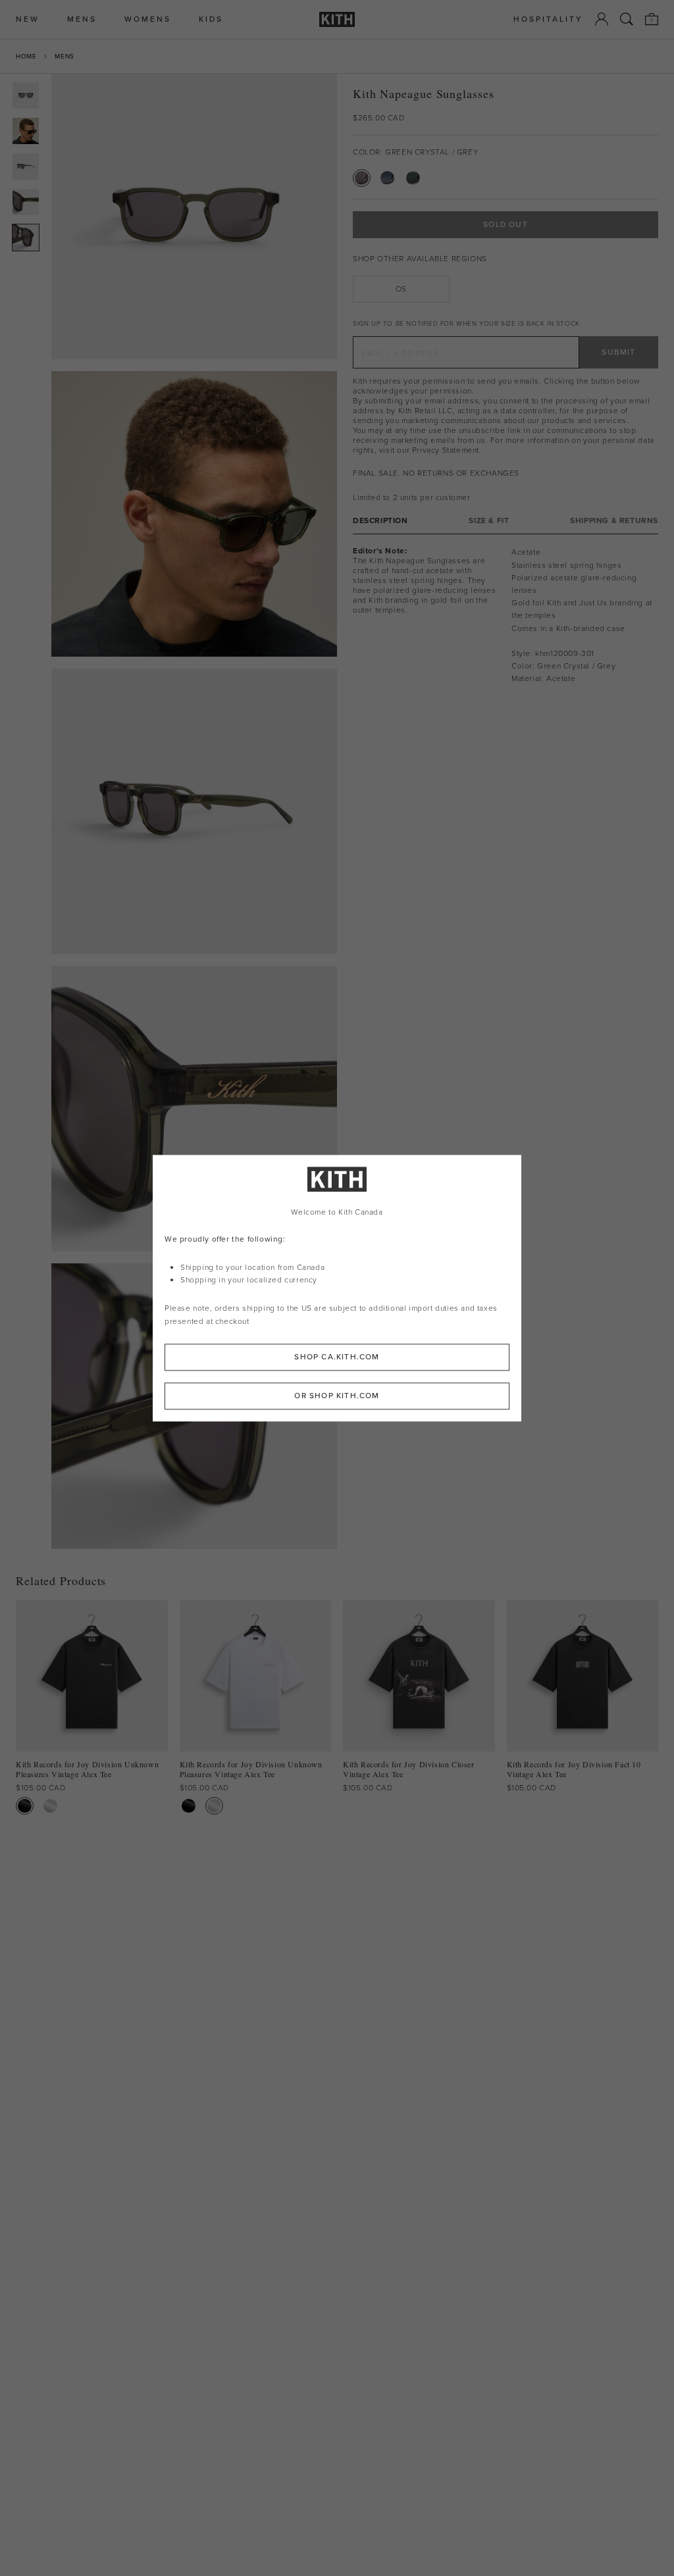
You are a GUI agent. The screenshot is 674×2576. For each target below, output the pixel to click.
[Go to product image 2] (26, 131)
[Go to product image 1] (26, 95)
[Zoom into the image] (194, 216)
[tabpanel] (505, 616)
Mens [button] (82, 19)
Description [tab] (380, 521)
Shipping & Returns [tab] (614, 521)
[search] (627, 19)
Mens (64, 56)
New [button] (28, 19)
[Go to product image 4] (26, 202)
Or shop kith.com (337, 1396)
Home (26, 56)
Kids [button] (211, 19)
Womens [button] (148, 19)
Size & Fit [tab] (489, 521)
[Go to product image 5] (26, 238)
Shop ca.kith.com (337, 1357)
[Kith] (337, 19)
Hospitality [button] (548, 19)
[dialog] (337, 1288)
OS (401, 289)
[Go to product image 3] (26, 166)
